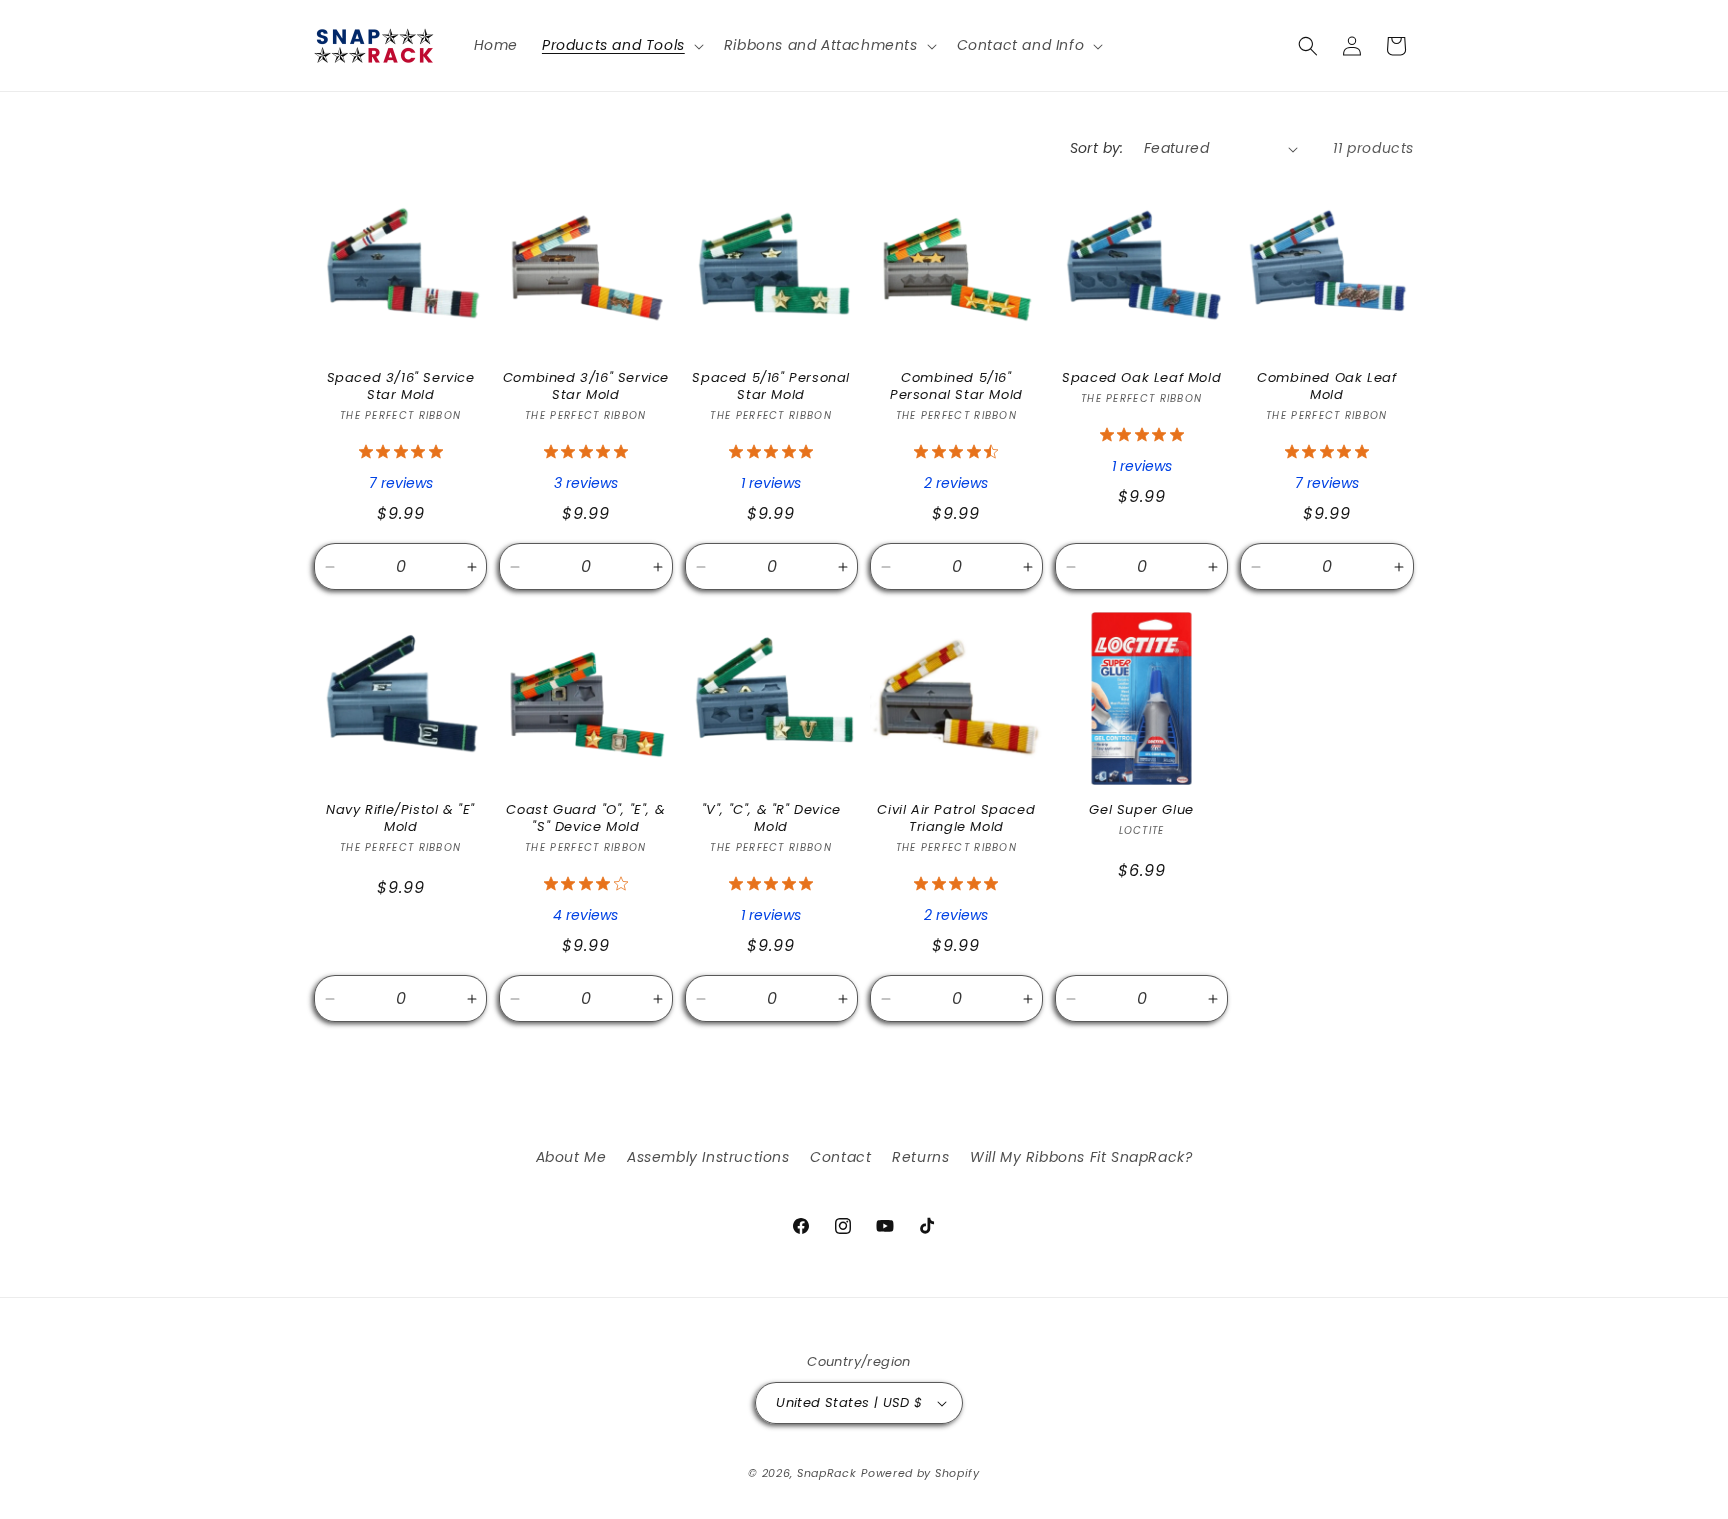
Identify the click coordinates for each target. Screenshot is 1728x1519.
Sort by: (1097, 148)
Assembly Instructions (708, 1157)
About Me (571, 1157)
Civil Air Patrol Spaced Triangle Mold (956, 819)
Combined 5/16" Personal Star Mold (956, 387)
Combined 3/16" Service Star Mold (586, 387)
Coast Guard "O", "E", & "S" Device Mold (585, 819)
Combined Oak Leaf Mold (1326, 387)
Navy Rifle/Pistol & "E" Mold (400, 819)
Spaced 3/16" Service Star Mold (401, 387)
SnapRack (827, 1473)
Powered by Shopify (920, 1473)
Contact (840, 1157)
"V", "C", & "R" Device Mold (771, 819)
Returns (920, 1157)
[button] (621, 45)
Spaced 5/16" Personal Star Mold (771, 387)
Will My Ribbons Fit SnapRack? (1081, 1157)
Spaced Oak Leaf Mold (1141, 378)
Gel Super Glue (1141, 810)
